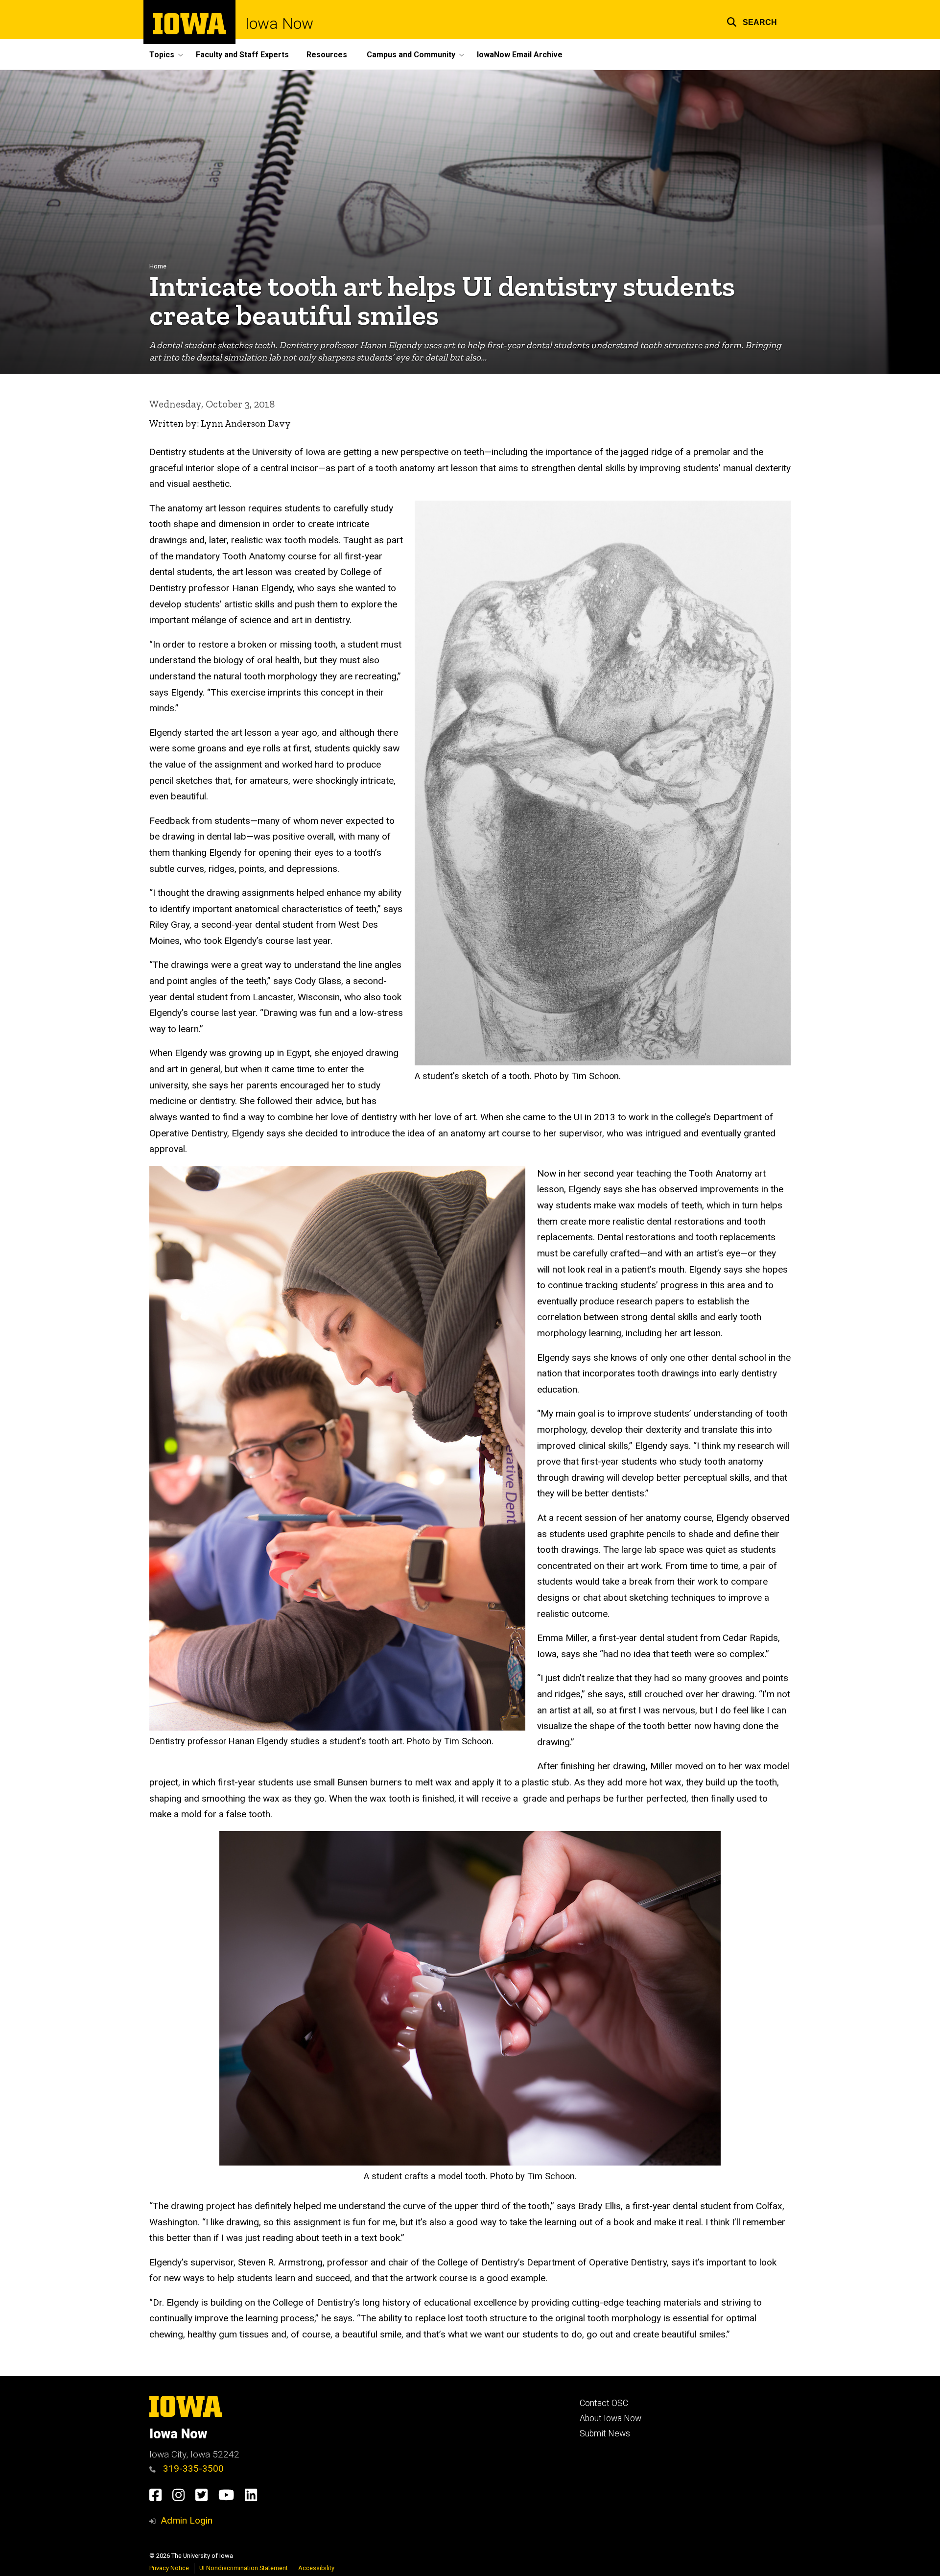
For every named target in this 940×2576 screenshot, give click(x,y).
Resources (327, 55)
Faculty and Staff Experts (242, 55)
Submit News (605, 2433)
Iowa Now (279, 24)
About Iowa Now (611, 2418)
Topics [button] (162, 55)
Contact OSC (604, 2403)
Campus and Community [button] (411, 55)
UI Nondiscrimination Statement (244, 2568)
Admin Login (187, 2520)
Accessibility (316, 2568)
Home (158, 266)
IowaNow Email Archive (520, 55)
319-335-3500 (192, 2468)
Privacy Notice (169, 2568)
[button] (752, 21)
